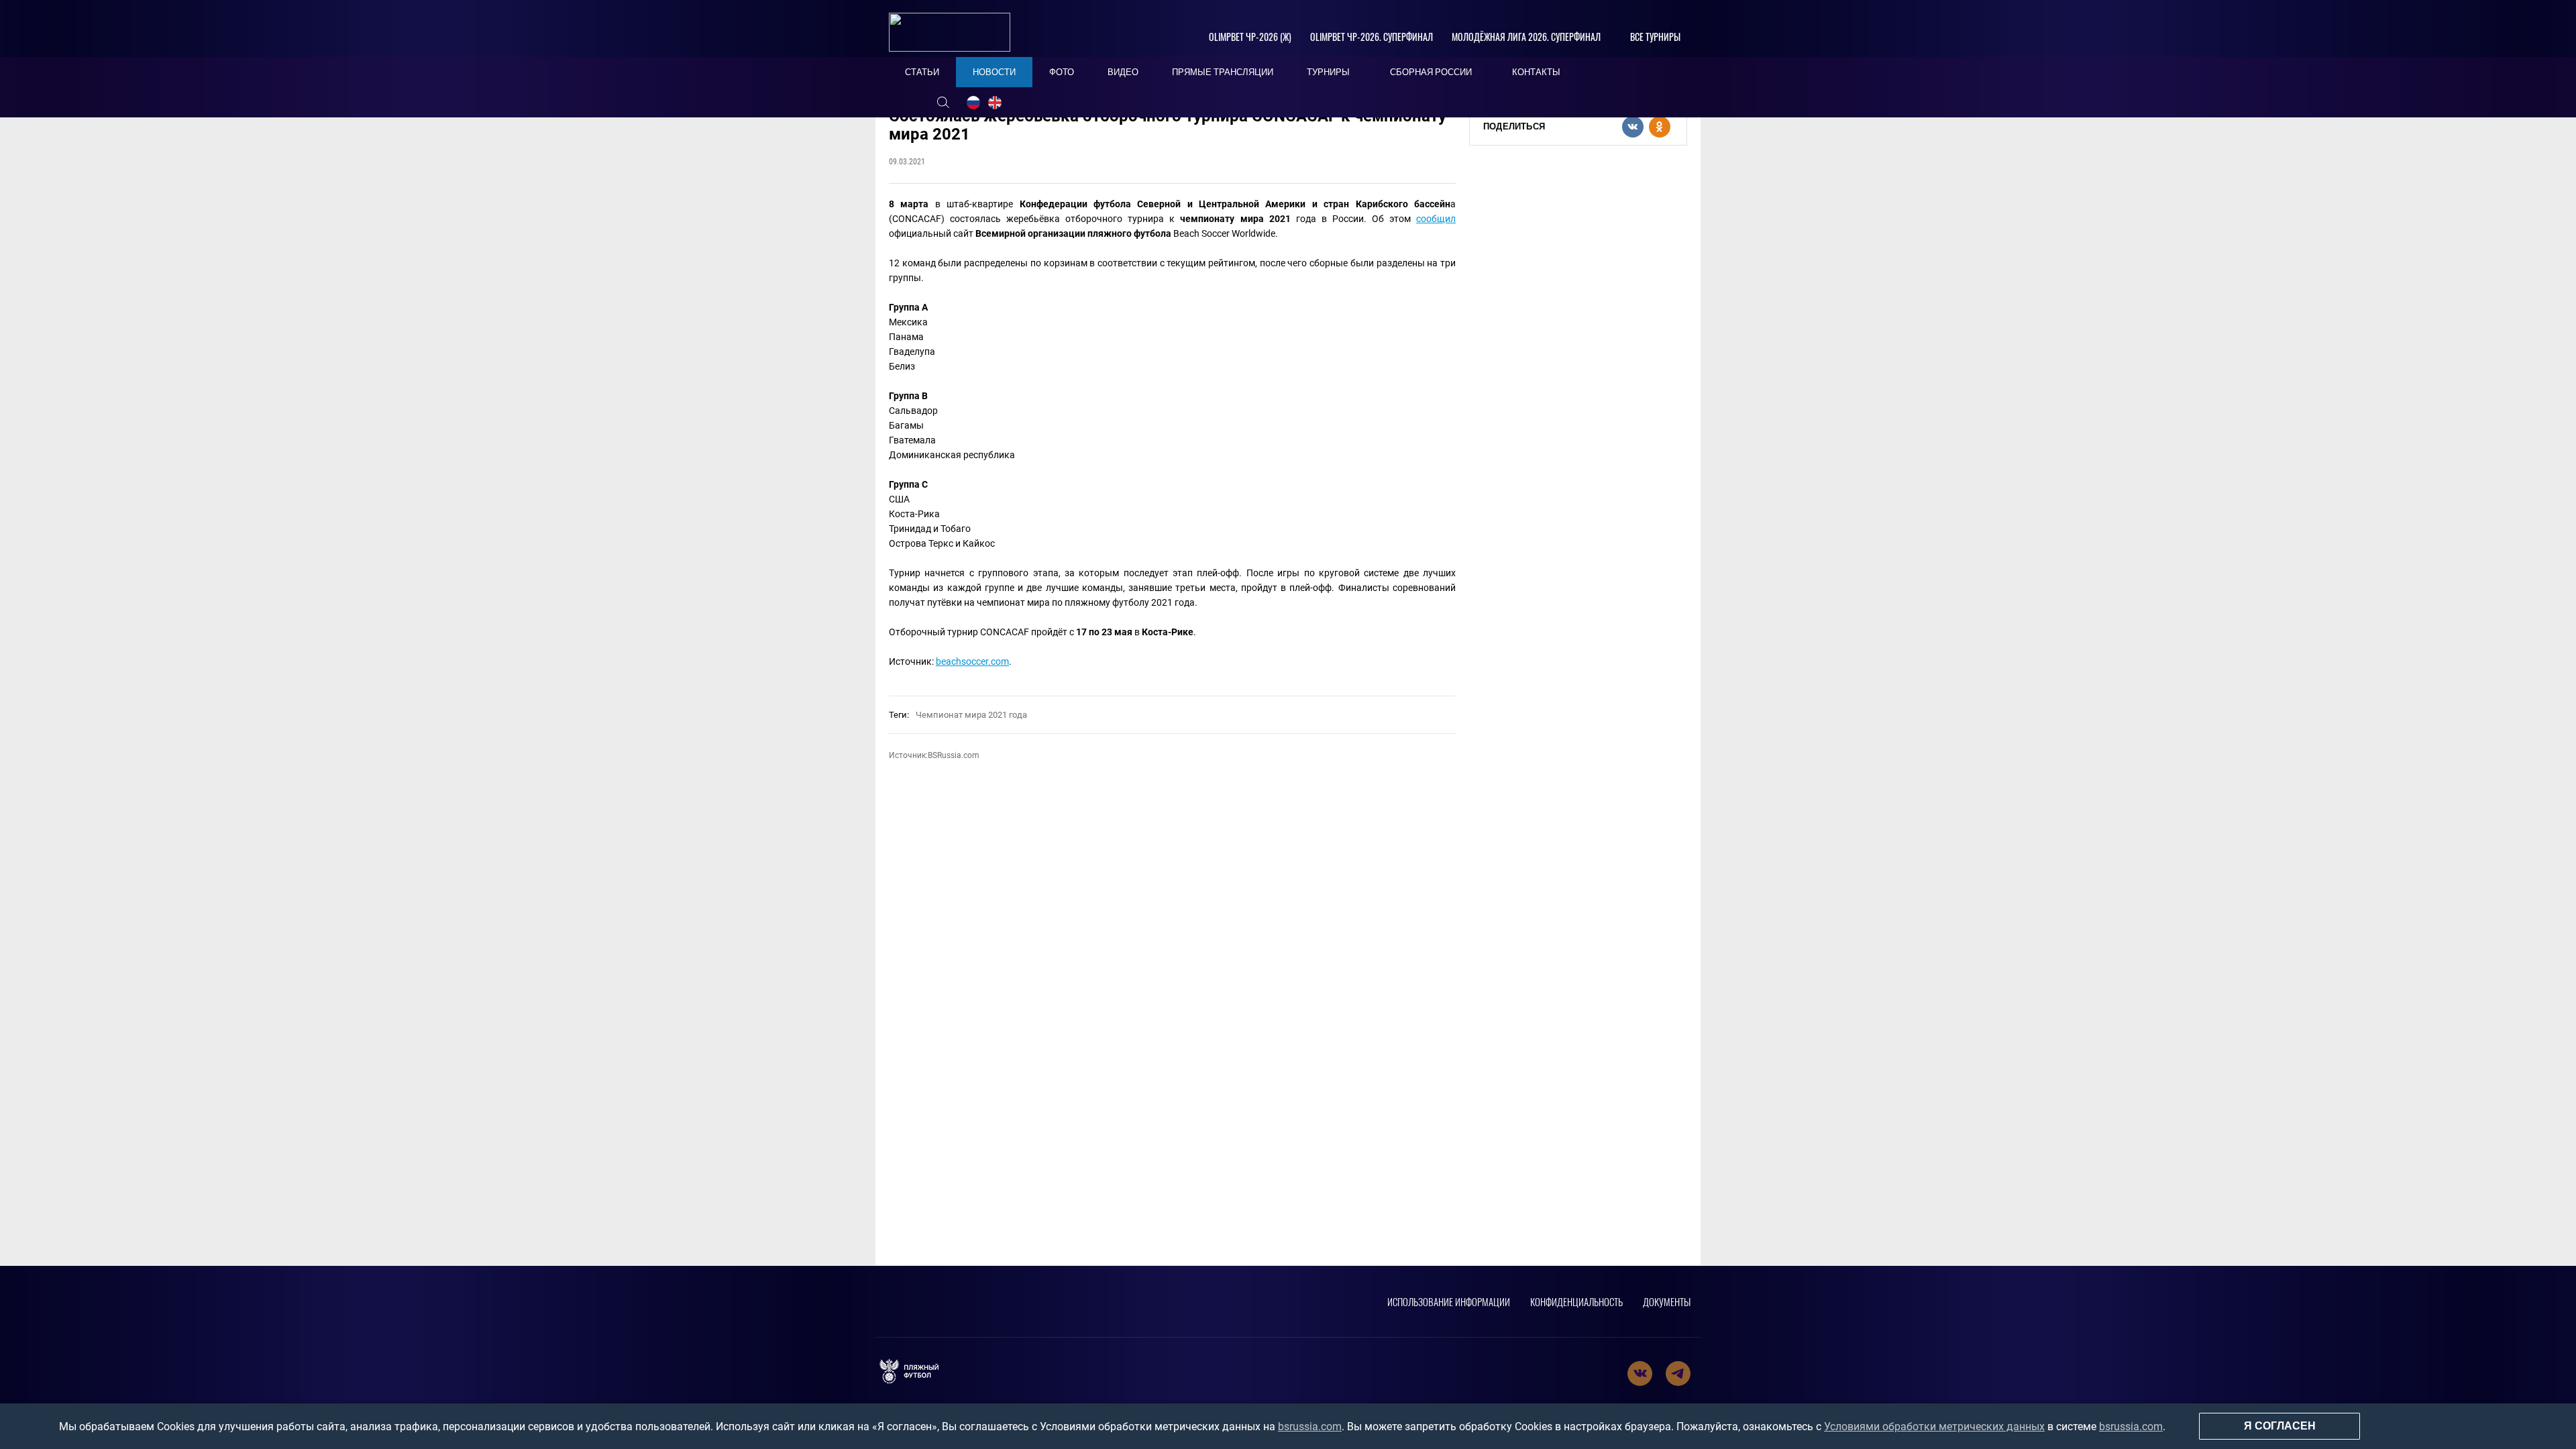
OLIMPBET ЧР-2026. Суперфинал (1372, 37)
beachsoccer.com (972, 661)
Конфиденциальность (1576, 1301)
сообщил (1436, 219)
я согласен (2280, 1426)
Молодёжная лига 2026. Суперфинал (1526, 37)
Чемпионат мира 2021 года (971, 715)
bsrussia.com (1310, 1427)
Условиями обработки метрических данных (1934, 1427)
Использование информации (1449, 1301)
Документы (1667, 1301)
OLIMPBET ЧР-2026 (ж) (1250, 37)
